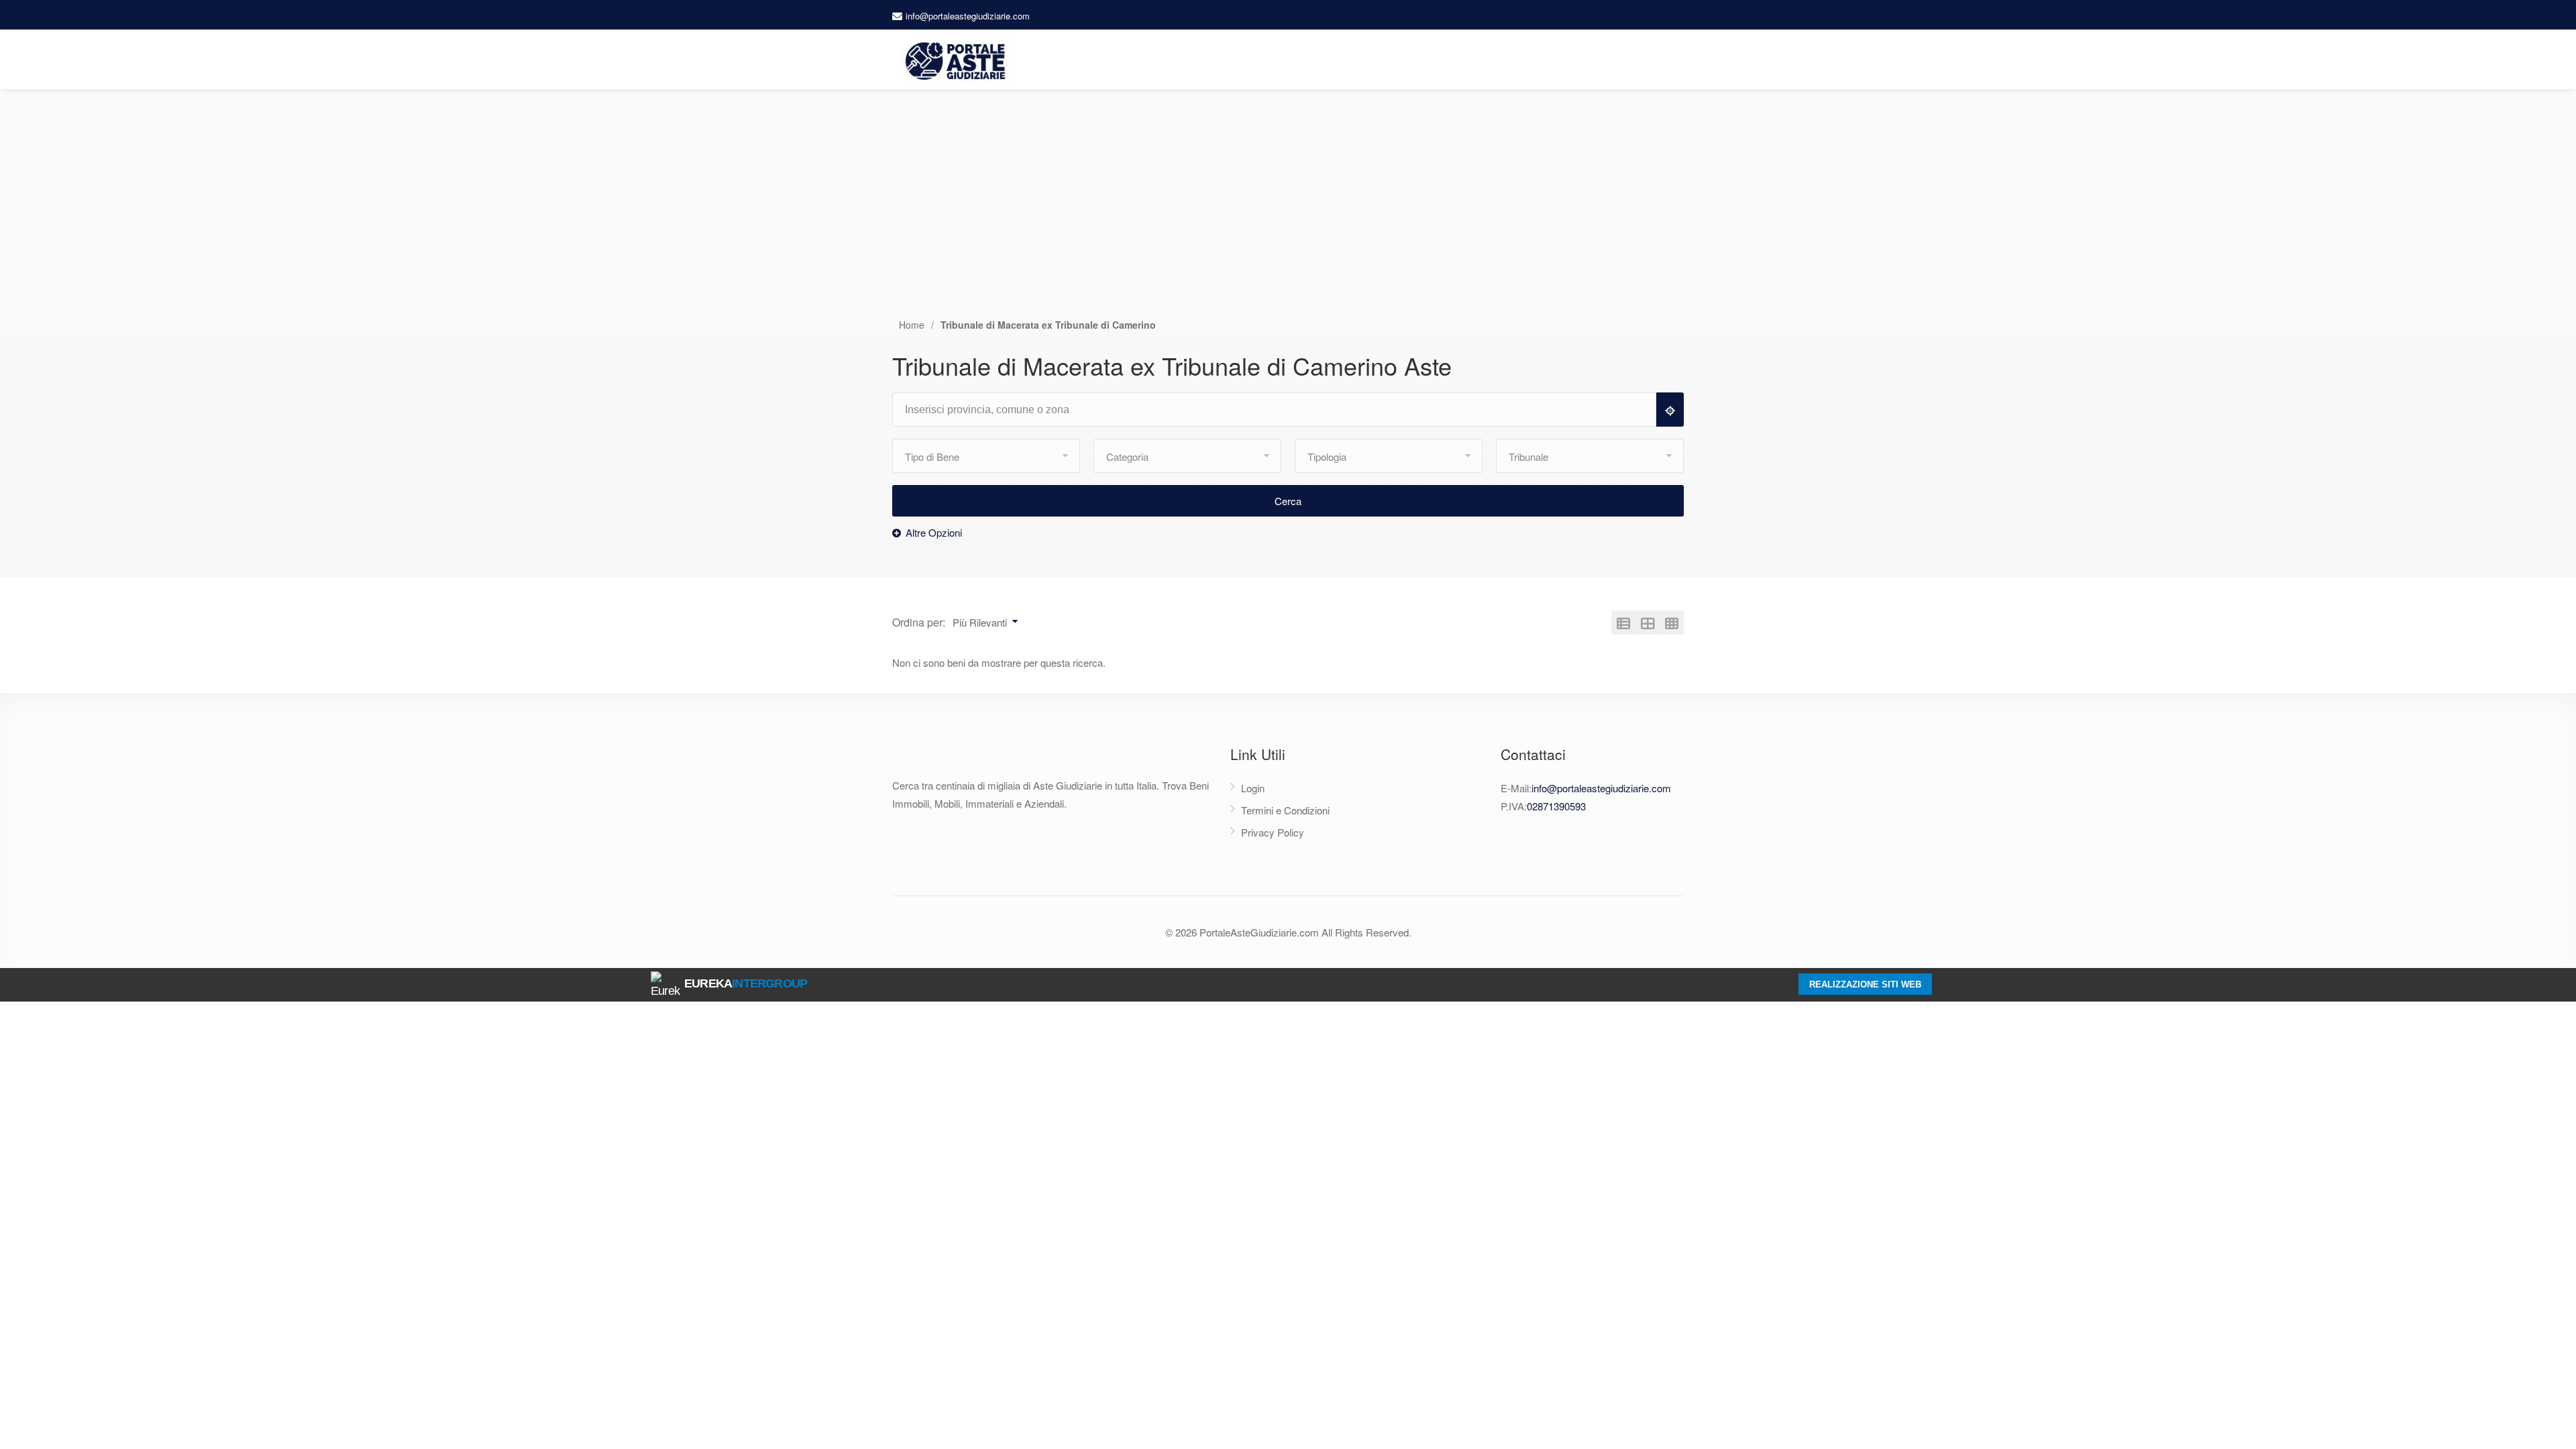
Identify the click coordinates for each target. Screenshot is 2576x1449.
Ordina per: (919, 622)
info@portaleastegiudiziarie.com (968, 16)
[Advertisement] (1288, 217)
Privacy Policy (1273, 832)
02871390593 (1556, 806)
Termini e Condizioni (1285, 810)
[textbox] (1280, 410)
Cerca (1288, 501)
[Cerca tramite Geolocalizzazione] (1670, 410)
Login (1253, 788)
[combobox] (1280, 410)
